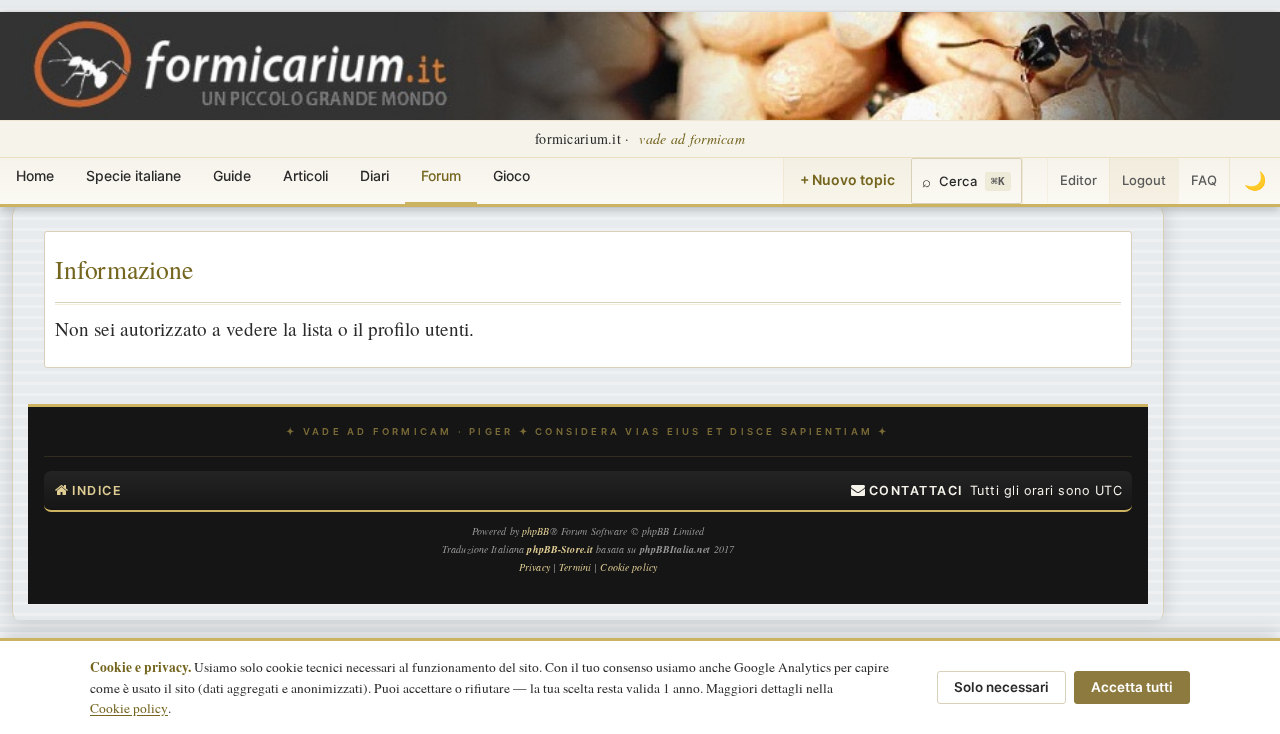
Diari (374, 175)
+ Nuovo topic (847, 179)
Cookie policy (129, 708)
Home (35, 175)
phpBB (536, 531)
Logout (1144, 180)
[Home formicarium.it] (640, 66)
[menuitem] (907, 491)
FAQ (1204, 180)
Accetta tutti (1132, 687)
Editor (1078, 180)
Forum (441, 175)
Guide (232, 175)
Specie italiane (133, 175)
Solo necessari (1001, 687)
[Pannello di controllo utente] (1035, 181)
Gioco (511, 175)
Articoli (305, 175)
